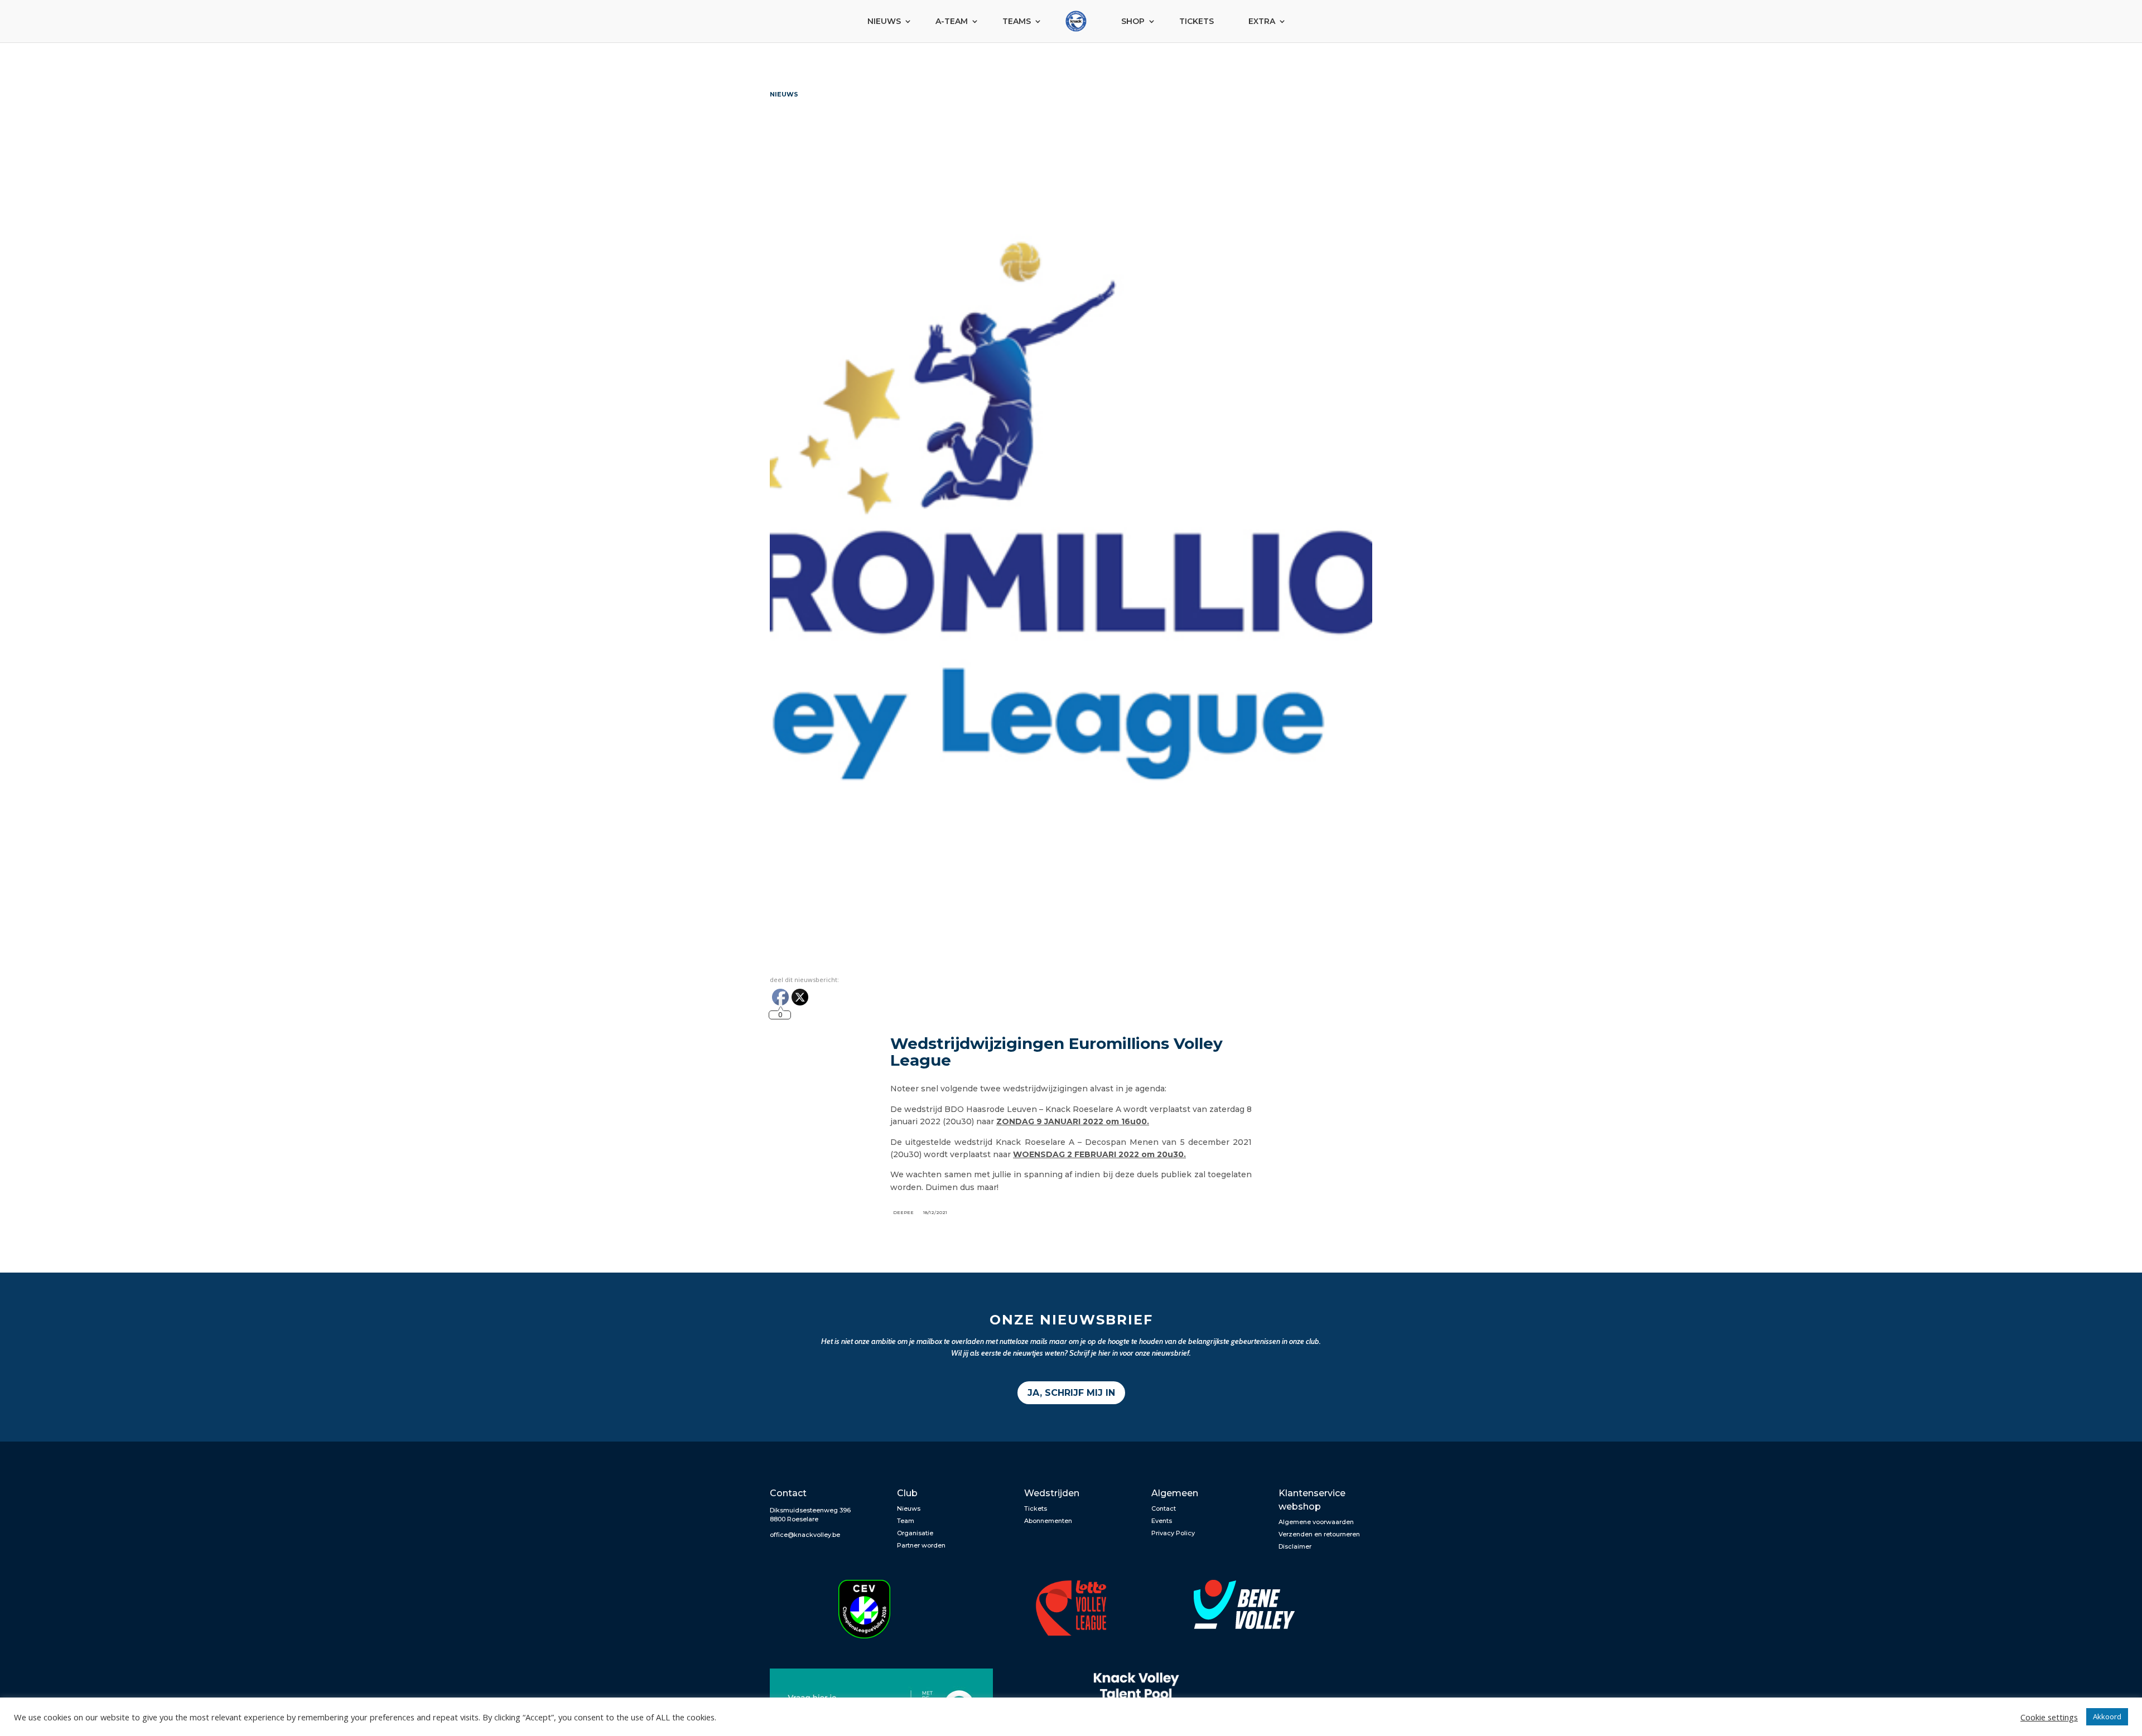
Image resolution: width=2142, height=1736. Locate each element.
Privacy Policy (1173, 1533)
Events (1162, 1521)
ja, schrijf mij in (1071, 1393)
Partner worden (921, 1545)
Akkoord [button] (2107, 1716)
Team (906, 1521)
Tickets (1197, 21)
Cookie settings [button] (2049, 1717)
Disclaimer (1295, 1546)
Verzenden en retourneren (1319, 1534)
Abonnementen (1048, 1521)
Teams (1017, 21)
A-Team (952, 21)
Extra (1262, 21)
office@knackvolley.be (805, 1535)
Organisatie (915, 1533)
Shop (1133, 21)
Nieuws (884, 21)
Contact (1164, 1508)
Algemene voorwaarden (1316, 1522)
